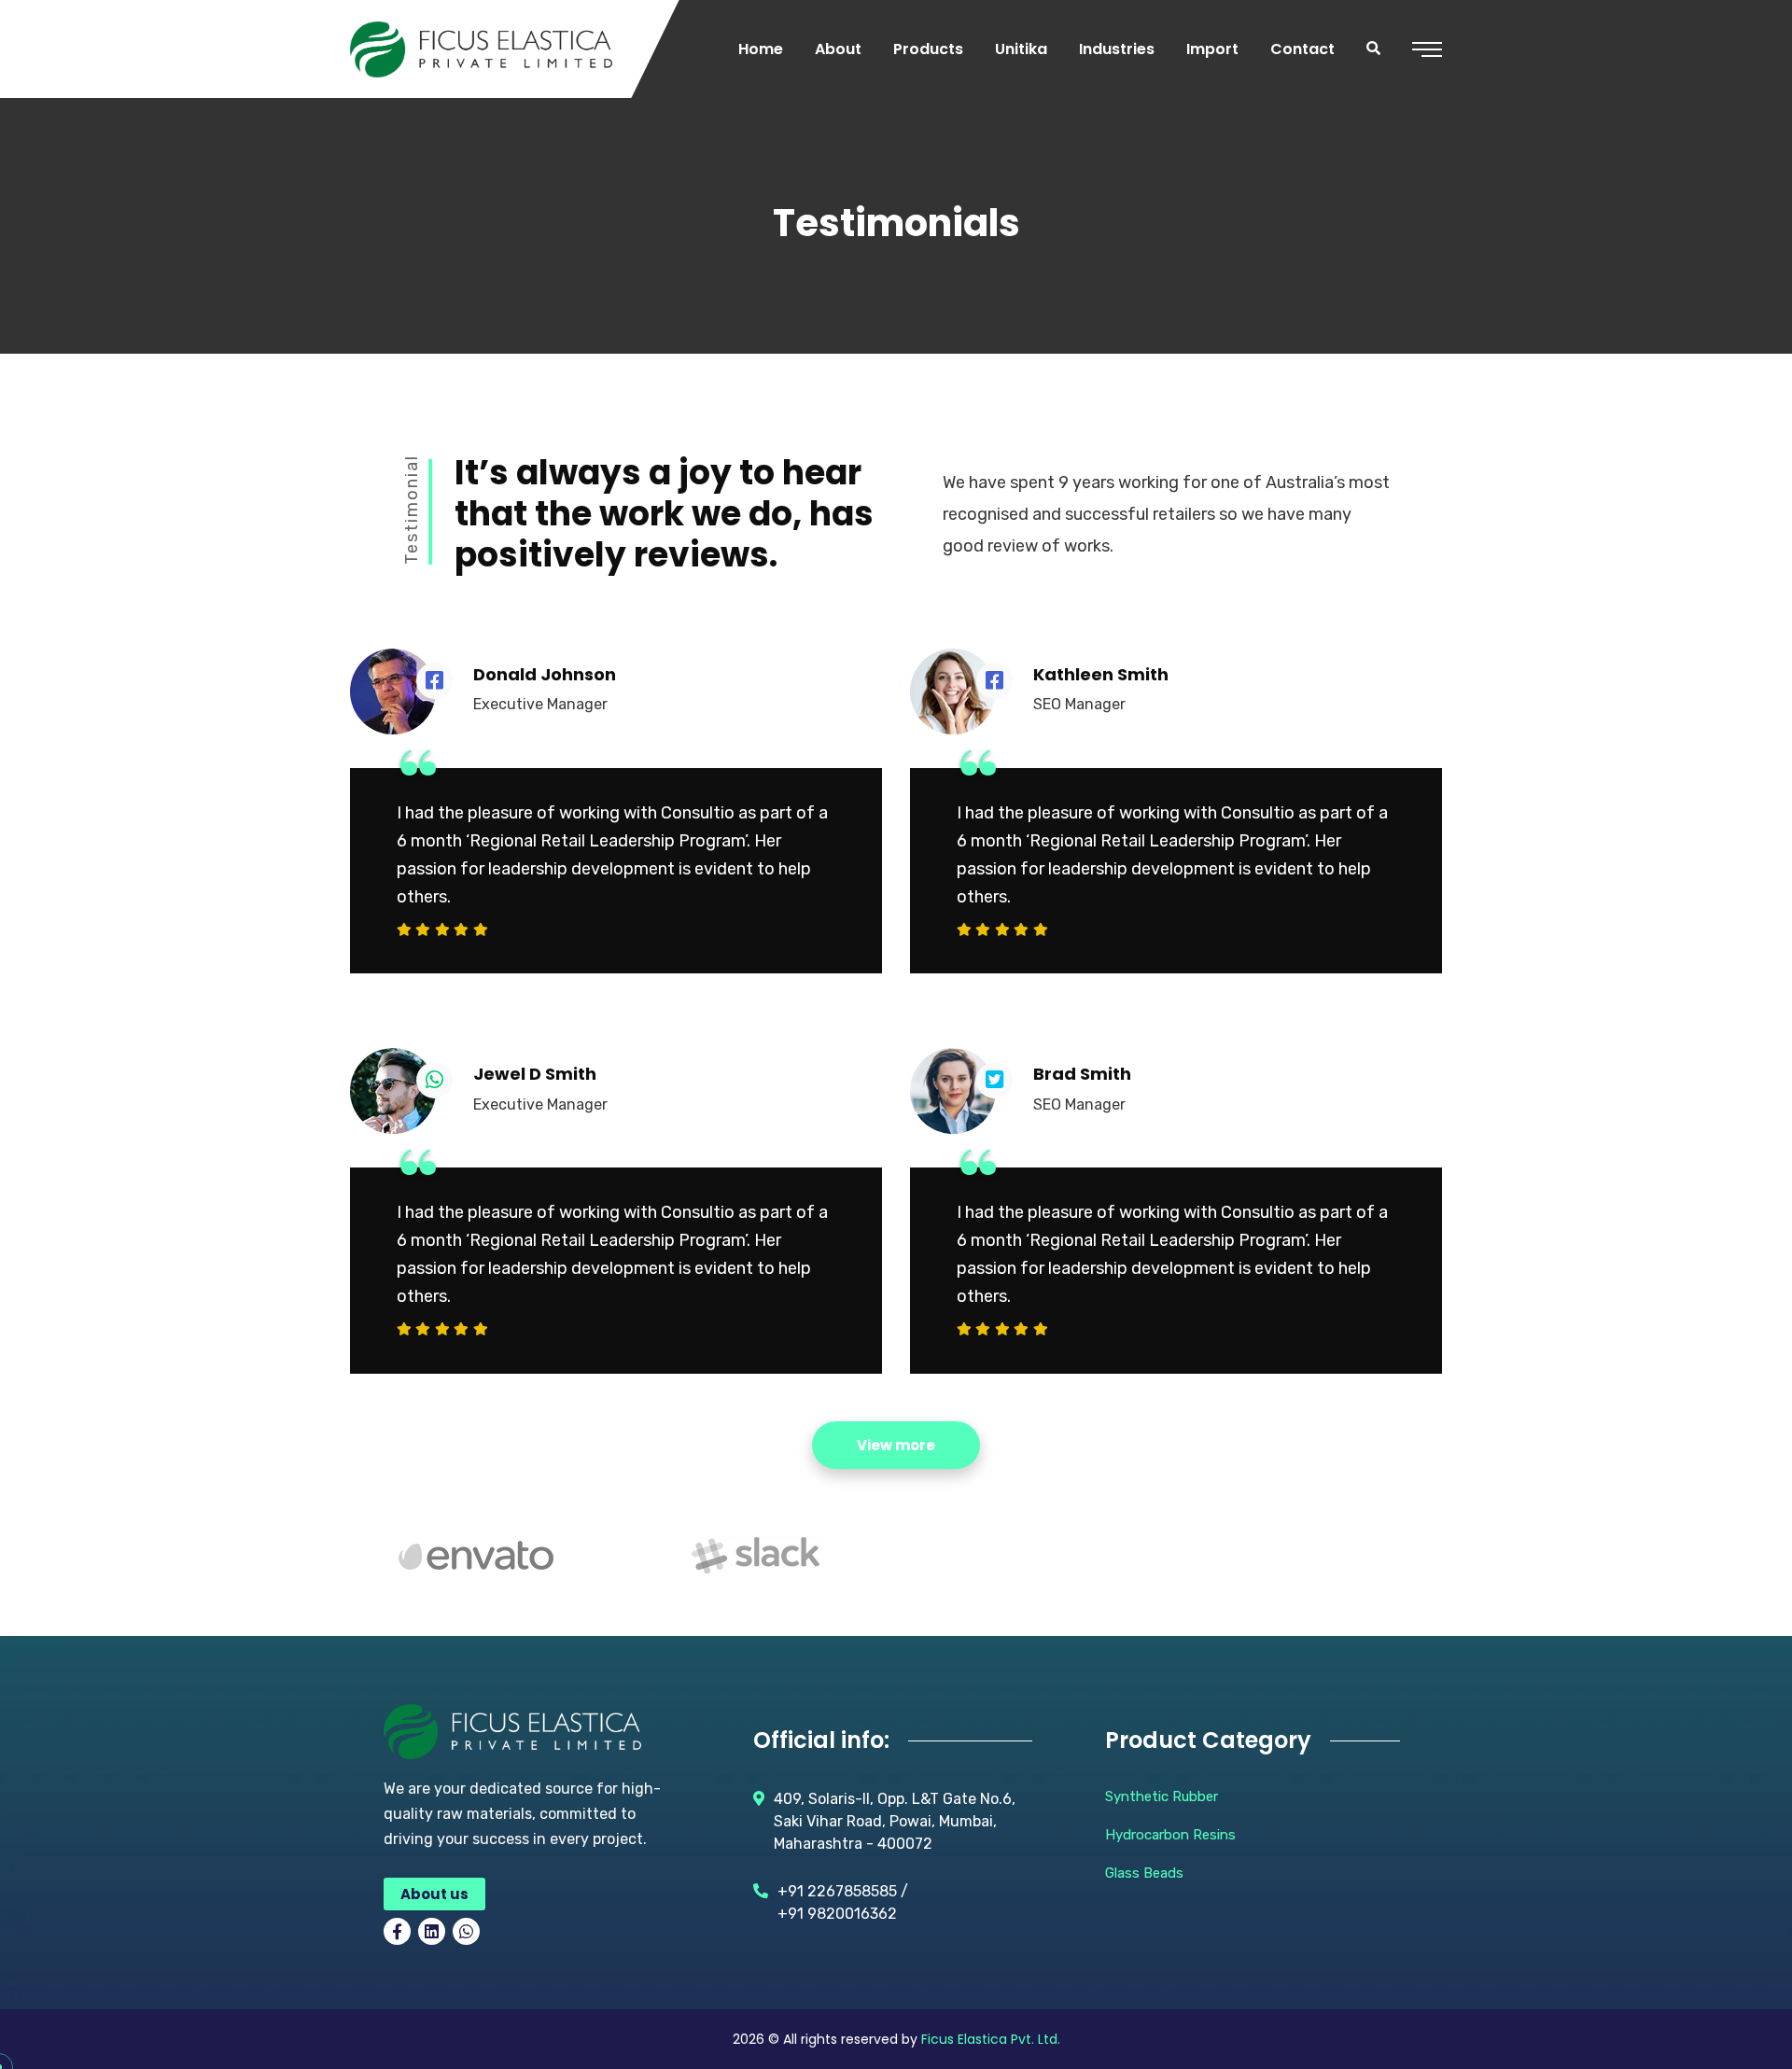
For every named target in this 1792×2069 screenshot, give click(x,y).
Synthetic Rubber (1162, 1796)
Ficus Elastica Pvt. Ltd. (991, 2039)
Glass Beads (1144, 1873)
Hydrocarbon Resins (1170, 1835)
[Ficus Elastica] (481, 49)
